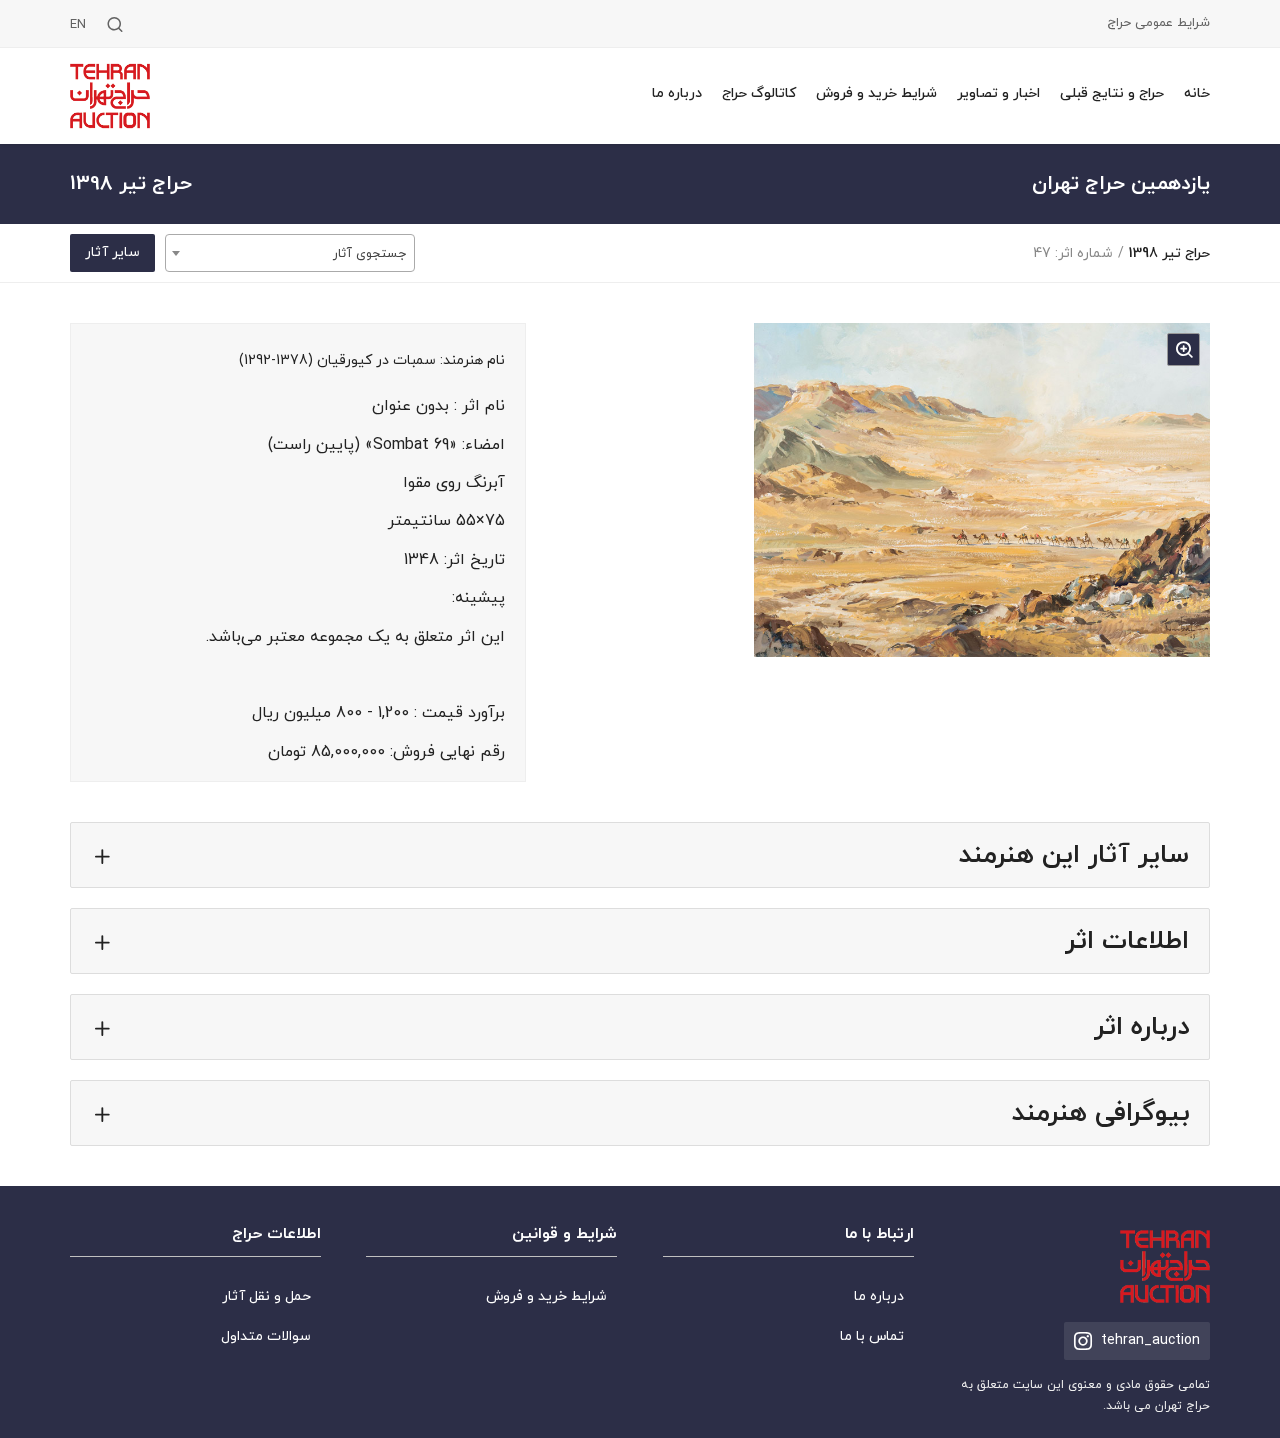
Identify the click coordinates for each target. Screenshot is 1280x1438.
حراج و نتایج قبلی (1112, 93)
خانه (1197, 93)
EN (78, 25)
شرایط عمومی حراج (1158, 23)
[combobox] (290, 253)
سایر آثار (112, 252)
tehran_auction (1150, 1340)
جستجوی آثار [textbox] (369, 254)
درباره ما (677, 93)
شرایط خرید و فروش (876, 93)
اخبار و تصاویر (998, 93)
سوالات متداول (266, 1336)
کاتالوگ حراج (759, 93)
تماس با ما (872, 1336)
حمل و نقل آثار (266, 1296)
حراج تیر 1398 (1169, 253)
